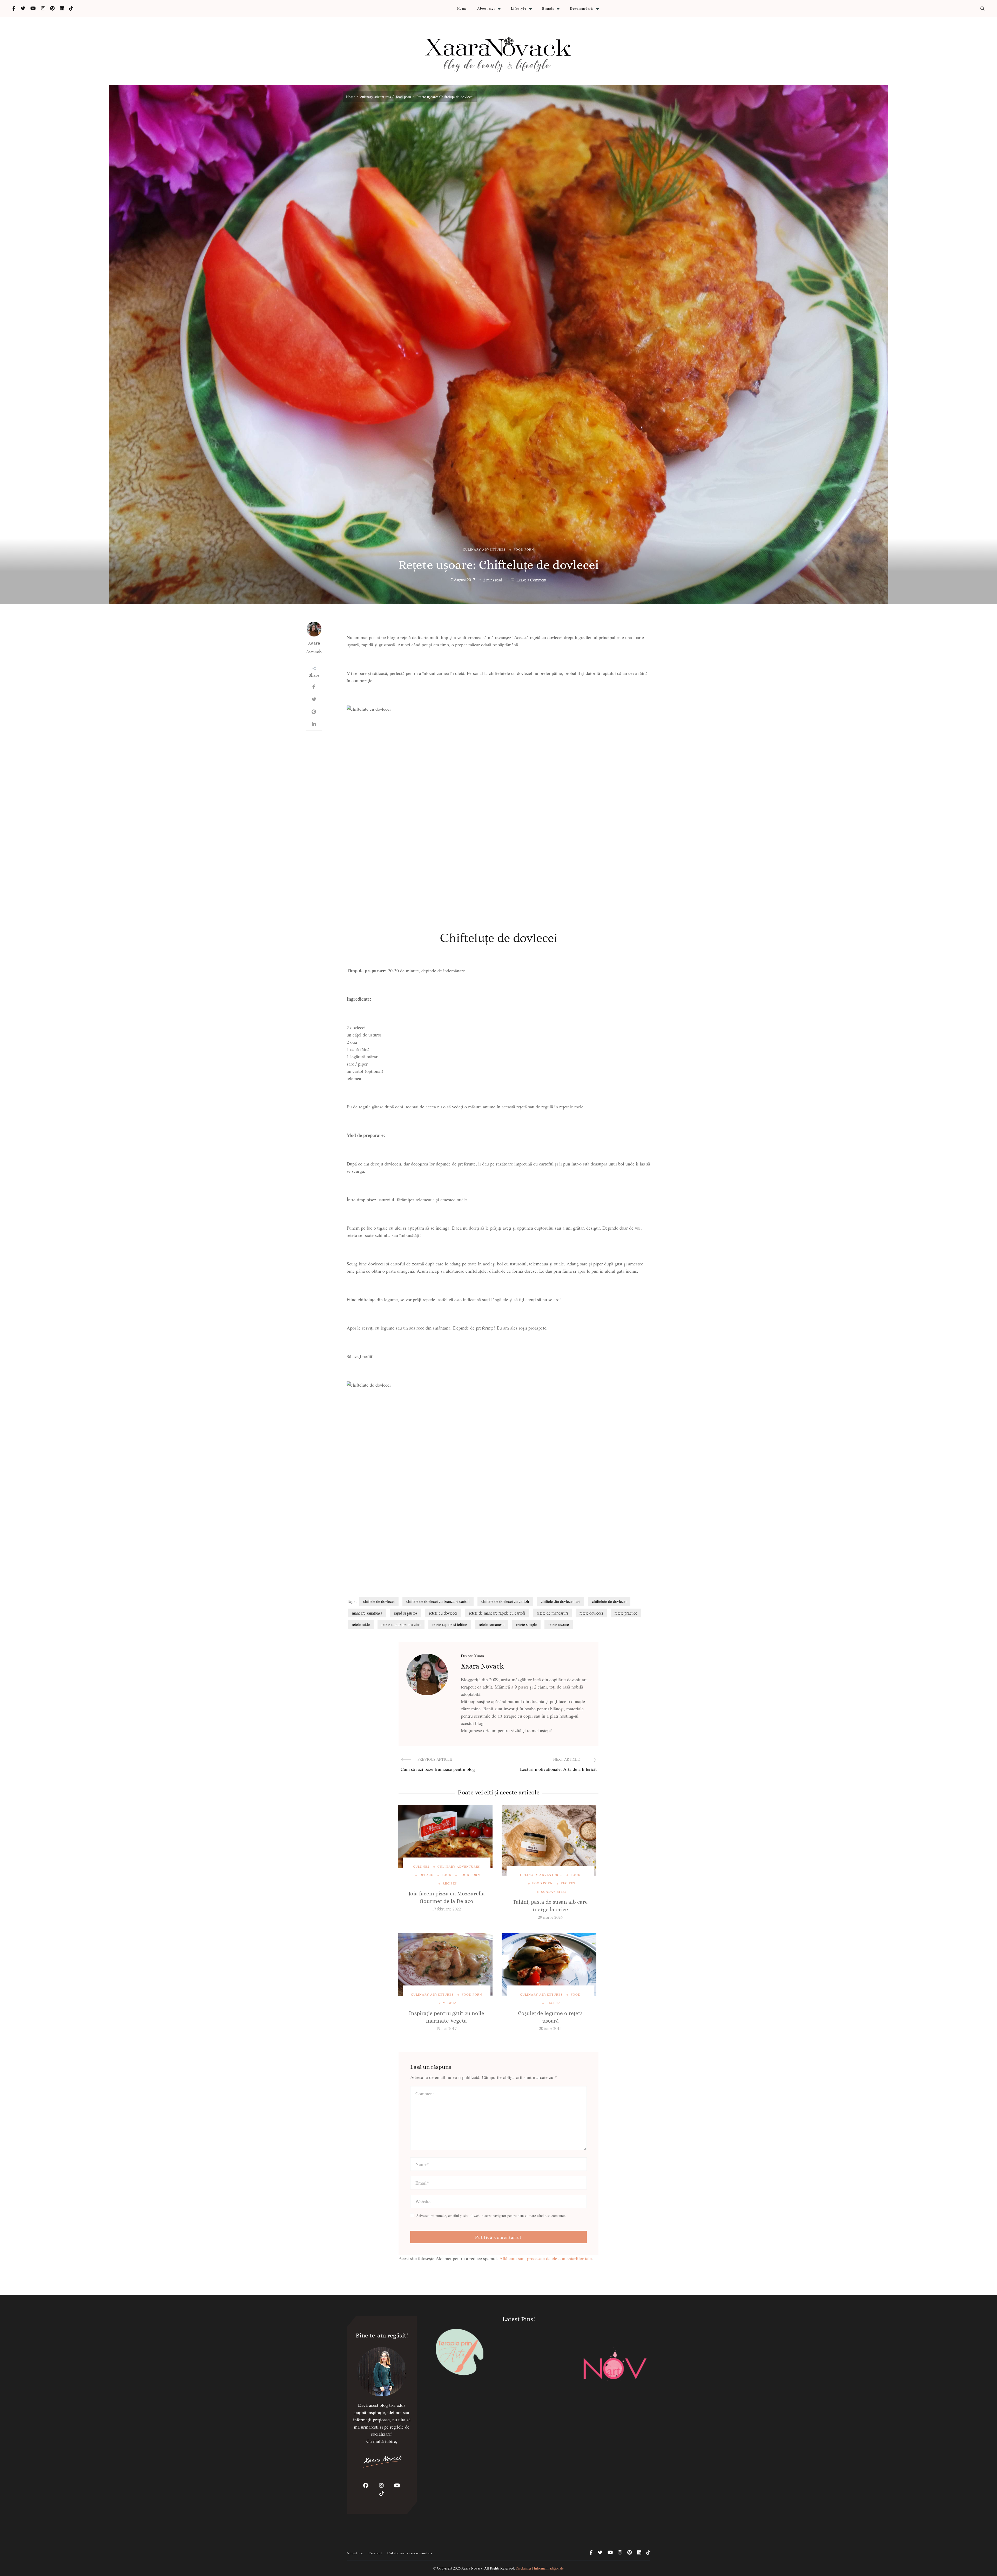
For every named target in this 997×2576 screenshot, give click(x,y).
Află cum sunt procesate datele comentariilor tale (545, 2258)
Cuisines (421, 1866)
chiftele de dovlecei (379, 1601)
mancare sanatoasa (367, 1613)
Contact (375, 2553)
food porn (524, 549)
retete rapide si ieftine (450, 1624)
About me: (486, 8)
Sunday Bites (554, 1892)
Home (462, 8)
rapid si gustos (406, 1613)
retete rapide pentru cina (401, 1624)
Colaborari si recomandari (410, 2553)
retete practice (626, 1613)
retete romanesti (492, 1624)
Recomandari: (582, 8)
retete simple (526, 1624)
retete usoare (559, 1624)
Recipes (450, 1883)
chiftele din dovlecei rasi (561, 1601)
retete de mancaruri (552, 1613)
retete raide (361, 1624)
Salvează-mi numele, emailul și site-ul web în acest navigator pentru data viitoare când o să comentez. (491, 2216)
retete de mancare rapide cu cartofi (497, 1613)
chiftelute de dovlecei (609, 1601)
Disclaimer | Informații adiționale (540, 2568)
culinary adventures (484, 549)
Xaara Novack (314, 647)
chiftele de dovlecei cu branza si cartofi (438, 1601)
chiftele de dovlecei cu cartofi (505, 1601)
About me (355, 2553)
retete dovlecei (591, 1613)
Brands (548, 8)
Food (447, 1875)
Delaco (427, 1875)
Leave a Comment (531, 580)
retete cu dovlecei (443, 1613)
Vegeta (450, 2003)
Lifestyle (519, 8)
